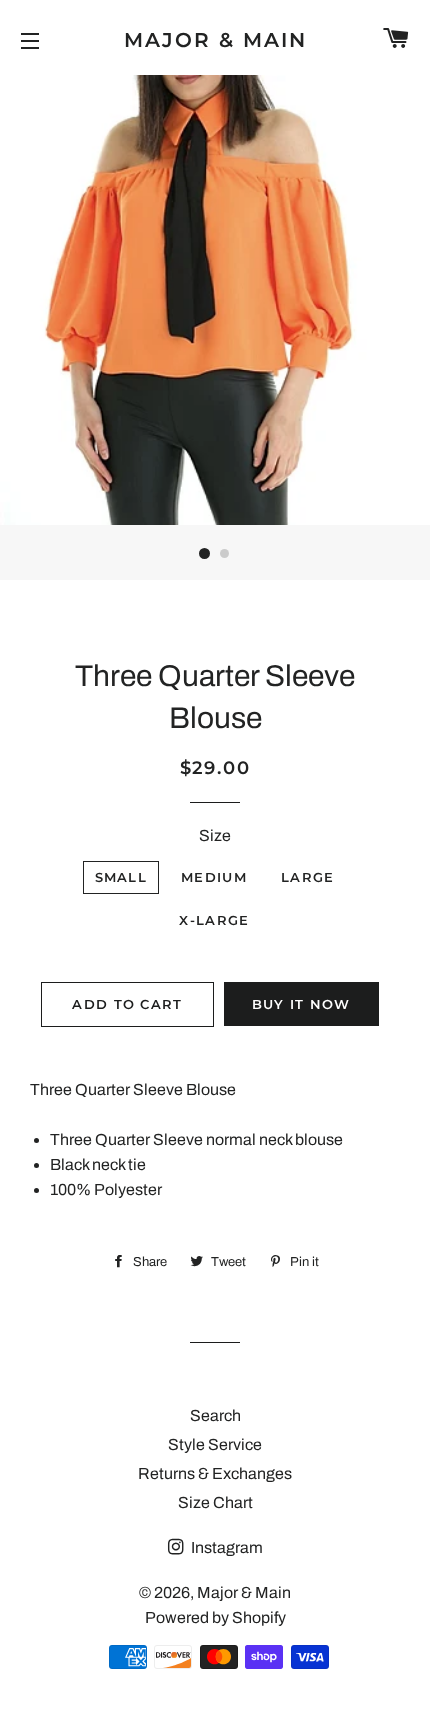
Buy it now (301, 1004)
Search (215, 1415)
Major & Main (215, 40)
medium (214, 877)
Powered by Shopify (215, 1617)
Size (215, 835)
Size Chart (215, 1502)
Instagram (225, 1547)
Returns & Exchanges (215, 1473)
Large (308, 877)
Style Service (215, 1444)
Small (121, 877)
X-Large (214, 920)
